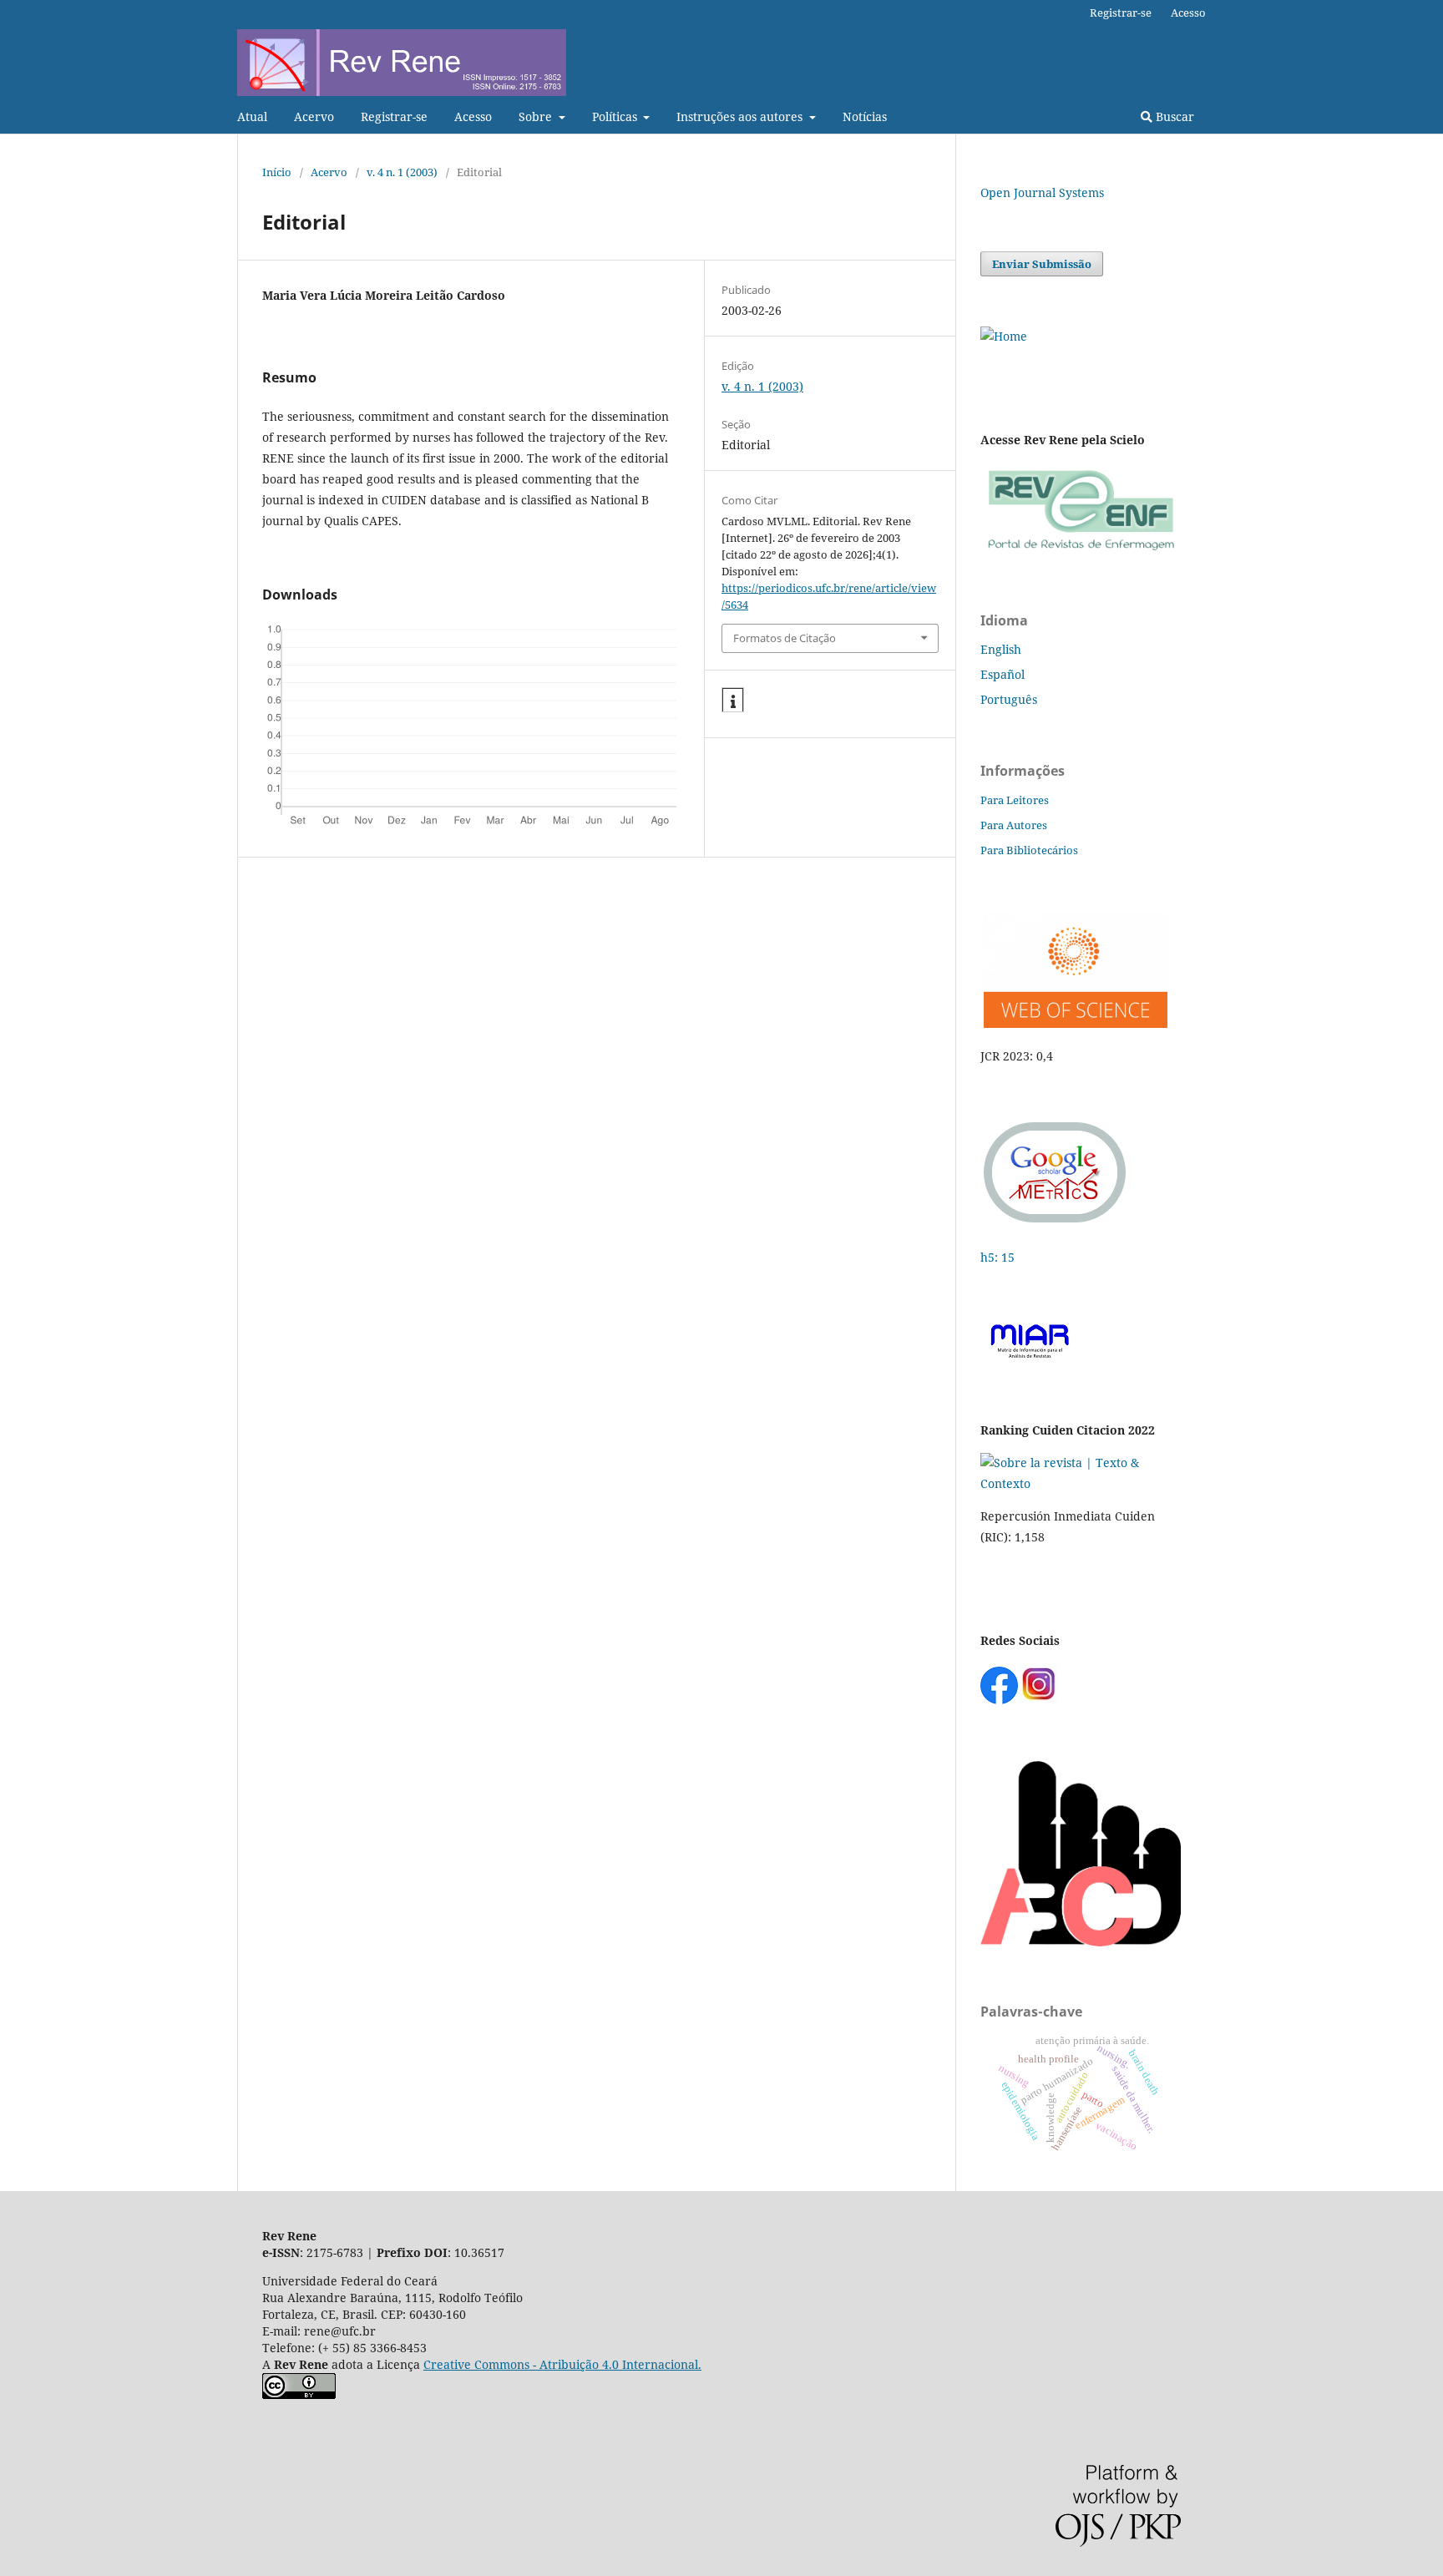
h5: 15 (999, 1257)
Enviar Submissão (1042, 264)
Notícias (865, 116)
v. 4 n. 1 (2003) (402, 172)
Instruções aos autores (741, 116)
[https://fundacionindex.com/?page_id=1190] (1081, 1483)
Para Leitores (1015, 800)
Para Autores (1014, 825)
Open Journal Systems (1042, 192)
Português (1009, 699)
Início (277, 172)
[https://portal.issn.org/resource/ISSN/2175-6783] (1004, 336)
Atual (252, 116)
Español (1003, 674)
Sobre (537, 116)
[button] (733, 701)
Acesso (473, 116)
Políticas (616, 116)
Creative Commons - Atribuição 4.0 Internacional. (562, 2364)
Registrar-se (394, 116)
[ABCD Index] (1081, 1942)
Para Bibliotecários (1029, 850)
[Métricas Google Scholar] (1056, 1225)
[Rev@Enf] (1081, 551)
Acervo (314, 116)
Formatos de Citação (785, 638)
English (1001, 649)
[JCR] (1074, 1023)
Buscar (1173, 116)
